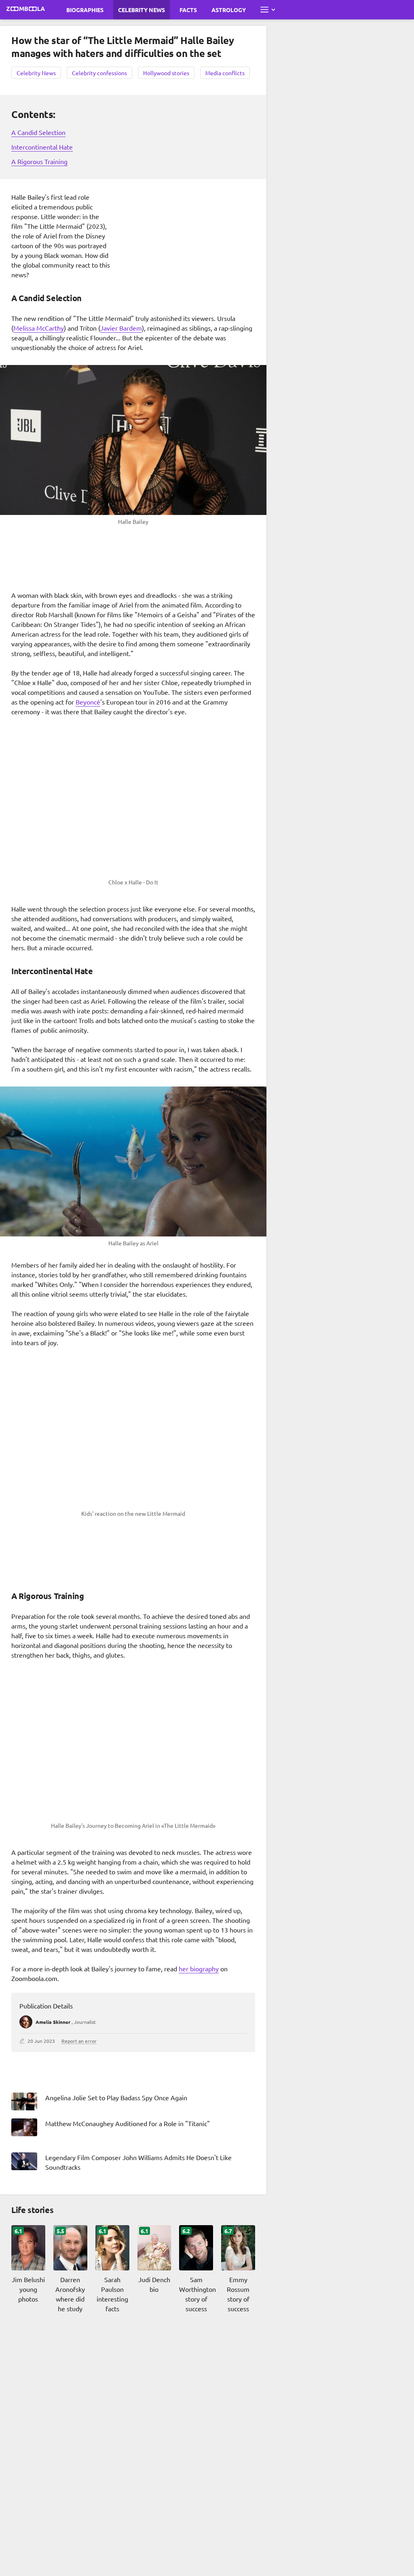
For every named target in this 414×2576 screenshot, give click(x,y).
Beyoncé (88, 702)
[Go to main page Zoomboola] (26, 10)
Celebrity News (142, 10)
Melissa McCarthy (39, 328)
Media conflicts (225, 73)
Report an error (79, 2041)
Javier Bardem (121, 328)
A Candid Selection (38, 132)
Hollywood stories (166, 73)
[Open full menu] (268, 10)
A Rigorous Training (39, 161)
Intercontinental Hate (42, 147)
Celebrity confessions (99, 73)
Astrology (229, 10)
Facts (188, 10)
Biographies (85, 10)
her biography (199, 1968)
